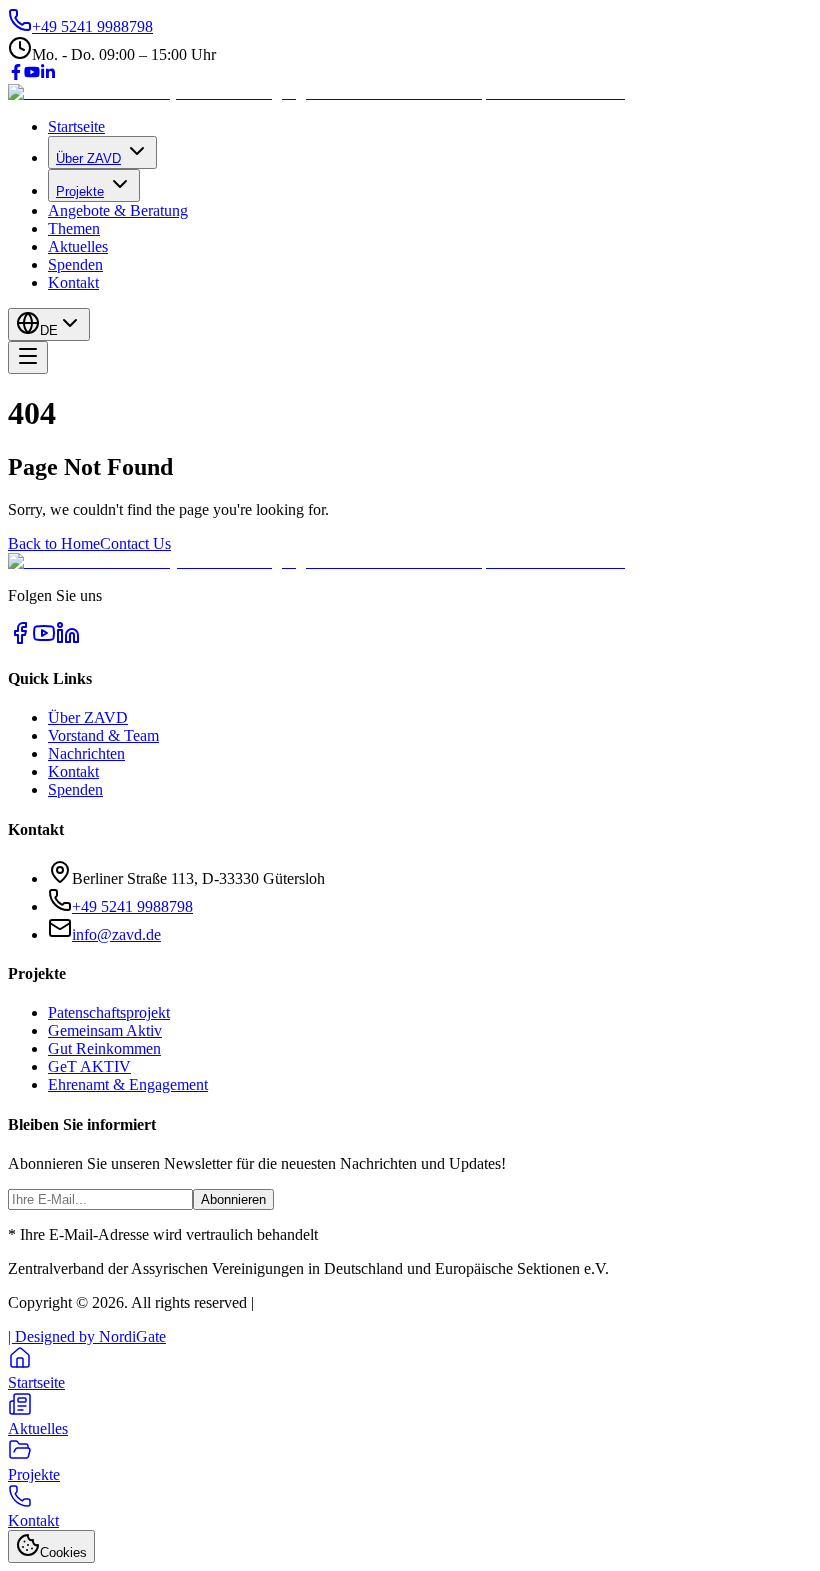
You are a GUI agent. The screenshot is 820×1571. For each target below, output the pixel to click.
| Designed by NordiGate (87, 1336)
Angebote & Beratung (118, 210)
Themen (74, 228)
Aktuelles (78, 246)
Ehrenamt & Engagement (128, 1084)
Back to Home (54, 543)
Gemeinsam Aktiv (105, 1030)
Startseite (76, 126)
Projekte (80, 191)
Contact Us (135, 543)
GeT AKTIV (89, 1066)
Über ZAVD (88, 158)
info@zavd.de (116, 934)
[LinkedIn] (48, 74)
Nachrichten (86, 753)
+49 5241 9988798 (132, 906)
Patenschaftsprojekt (109, 1012)
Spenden (75, 264)
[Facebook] (16, 74)
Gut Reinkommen (104, 1048)
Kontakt (73, 282)
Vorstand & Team (103, 735)
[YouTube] (32, 74)
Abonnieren (233, 1199)
